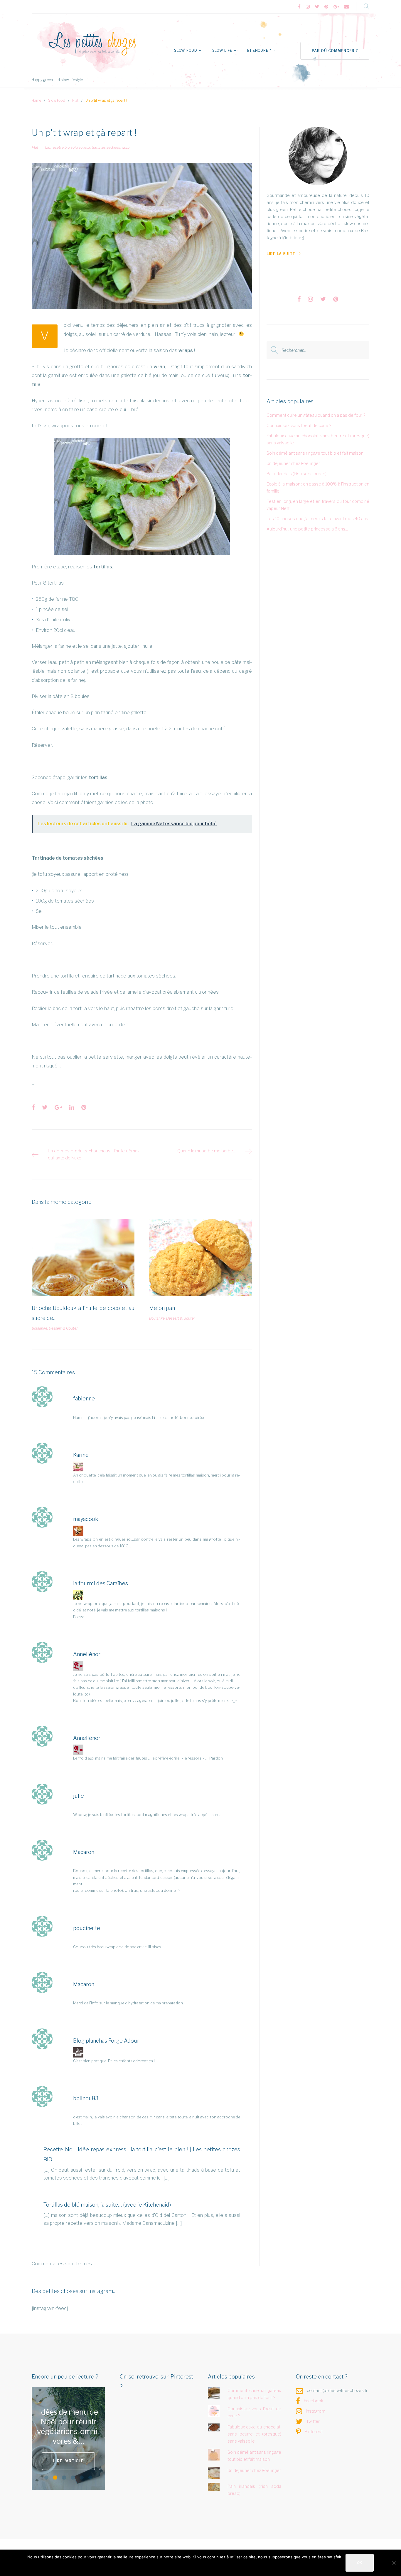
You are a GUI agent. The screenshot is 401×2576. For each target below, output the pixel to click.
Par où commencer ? (335, 51)
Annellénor (87, 1654)
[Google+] (336, 7)
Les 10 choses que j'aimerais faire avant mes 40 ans (317, 519)
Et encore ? (259, 50)
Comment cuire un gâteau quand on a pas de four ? (316, 415)
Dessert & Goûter (63, 1328)
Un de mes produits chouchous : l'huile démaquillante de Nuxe (93, 1154)
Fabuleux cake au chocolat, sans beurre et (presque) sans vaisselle (255, 2434)
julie (79, 1796)
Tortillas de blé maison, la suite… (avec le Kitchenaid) (107, 2205)
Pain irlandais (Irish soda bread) (296, 474)
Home (36, 100)
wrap (125, 147)
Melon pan (162, 1308)
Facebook (314, 2401)
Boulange (39, 1328)
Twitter (313, 2421)
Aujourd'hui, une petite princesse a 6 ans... (307, 529)
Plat (75, 100)
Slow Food (186, 50)
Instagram (316, 2411)
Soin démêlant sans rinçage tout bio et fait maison (315, 453)
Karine (81, 1455)
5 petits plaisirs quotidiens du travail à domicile (69, 2427)
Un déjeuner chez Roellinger (293, 463)
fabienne (84, 1399)
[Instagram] (308, 7)
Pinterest (314, 2432)
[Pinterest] (326, 7)
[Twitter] (317, 7)
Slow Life (222, 50)
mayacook (86, 1519)
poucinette (87, 1928)
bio (48, 147)
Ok (360, 2563)
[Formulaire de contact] (347, 7)
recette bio (61, 147)
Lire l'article (68, 2456)
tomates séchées (106, 147)
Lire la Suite (281, 254)
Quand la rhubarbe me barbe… (207, 1151)
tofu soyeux (81, 147)
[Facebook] (299, 7)
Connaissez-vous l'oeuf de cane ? (299, 425)
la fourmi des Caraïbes (101, 1583)
